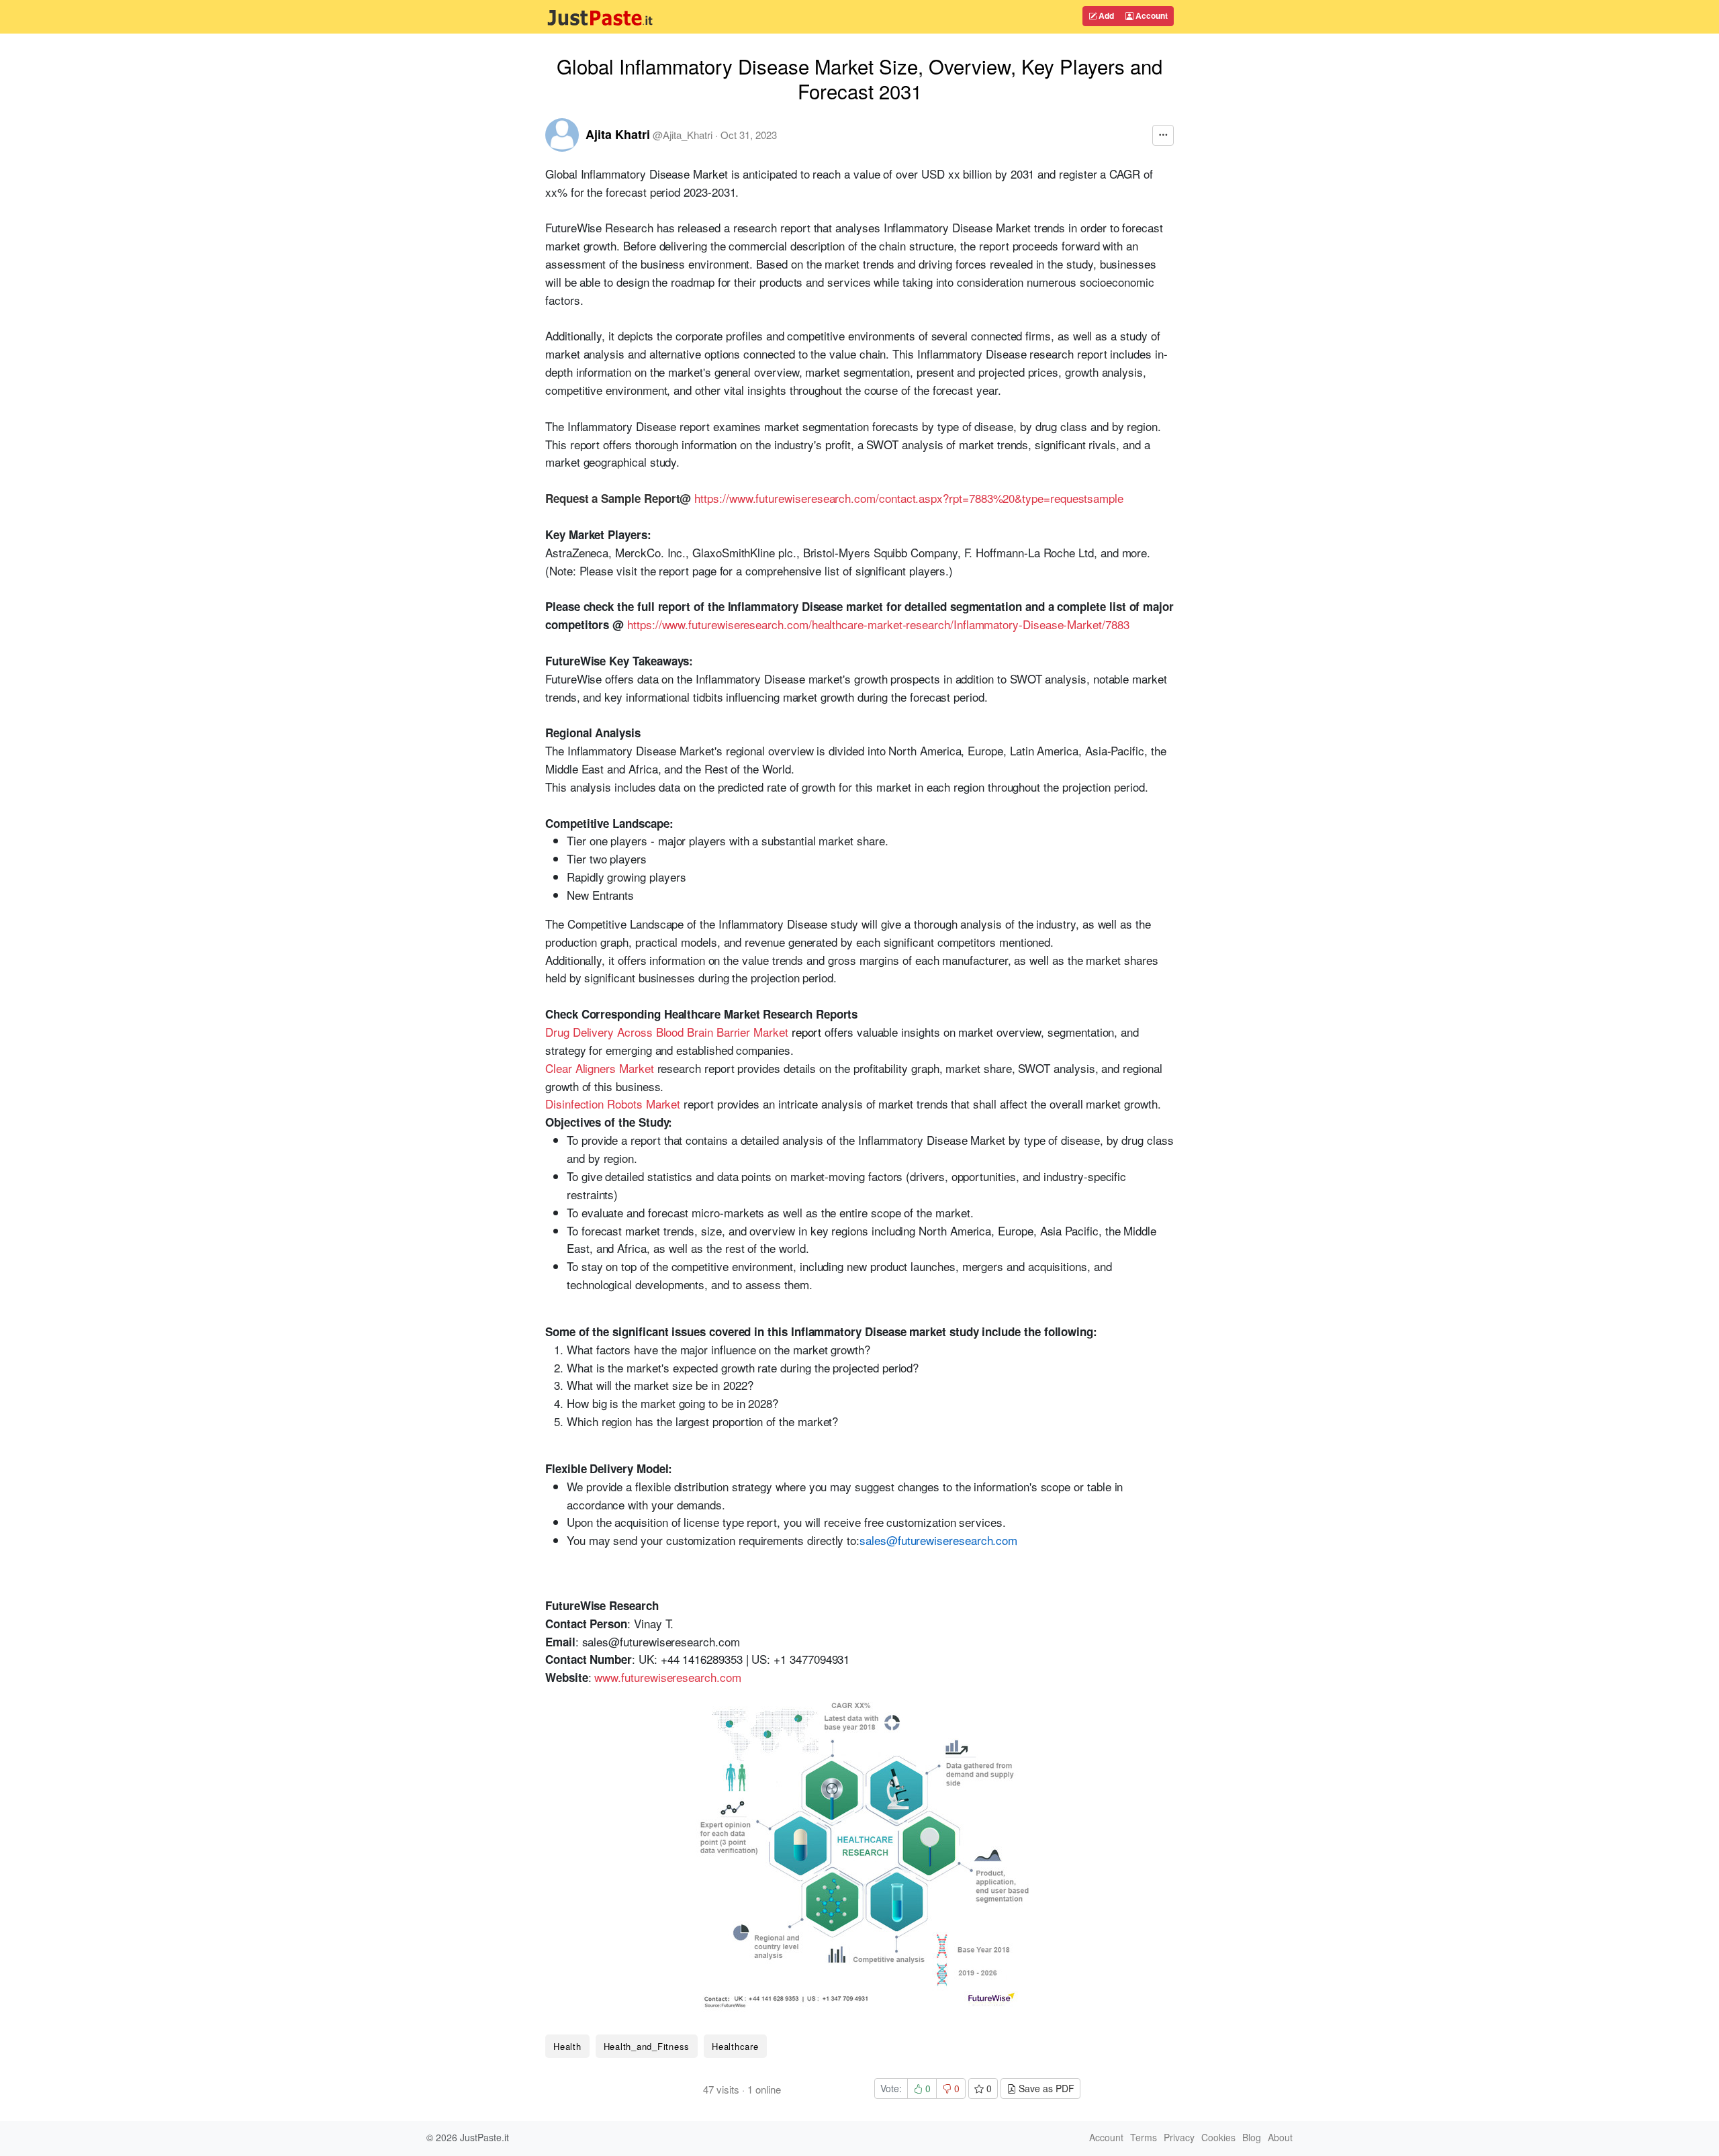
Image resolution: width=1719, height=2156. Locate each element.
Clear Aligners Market (600, 1068)
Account (1151, 15)
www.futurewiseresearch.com (667, 1677)
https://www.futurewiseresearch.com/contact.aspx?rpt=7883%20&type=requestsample (909, 498)
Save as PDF (1045, 2088)
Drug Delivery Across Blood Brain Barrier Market (667, 1032)
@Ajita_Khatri (683, 135)
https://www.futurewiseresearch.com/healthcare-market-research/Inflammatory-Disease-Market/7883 (878, 624)
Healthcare (735, 2046)
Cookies (1218, 2137)
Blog (1252, 2137)
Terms (1144, 2137)
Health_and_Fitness (647, 2046)
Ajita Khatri (618, 134)
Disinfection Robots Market (613, 1104)
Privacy (1179, 2137)
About (1280, 2137)
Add (1105, 15)
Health (567, 2046)
